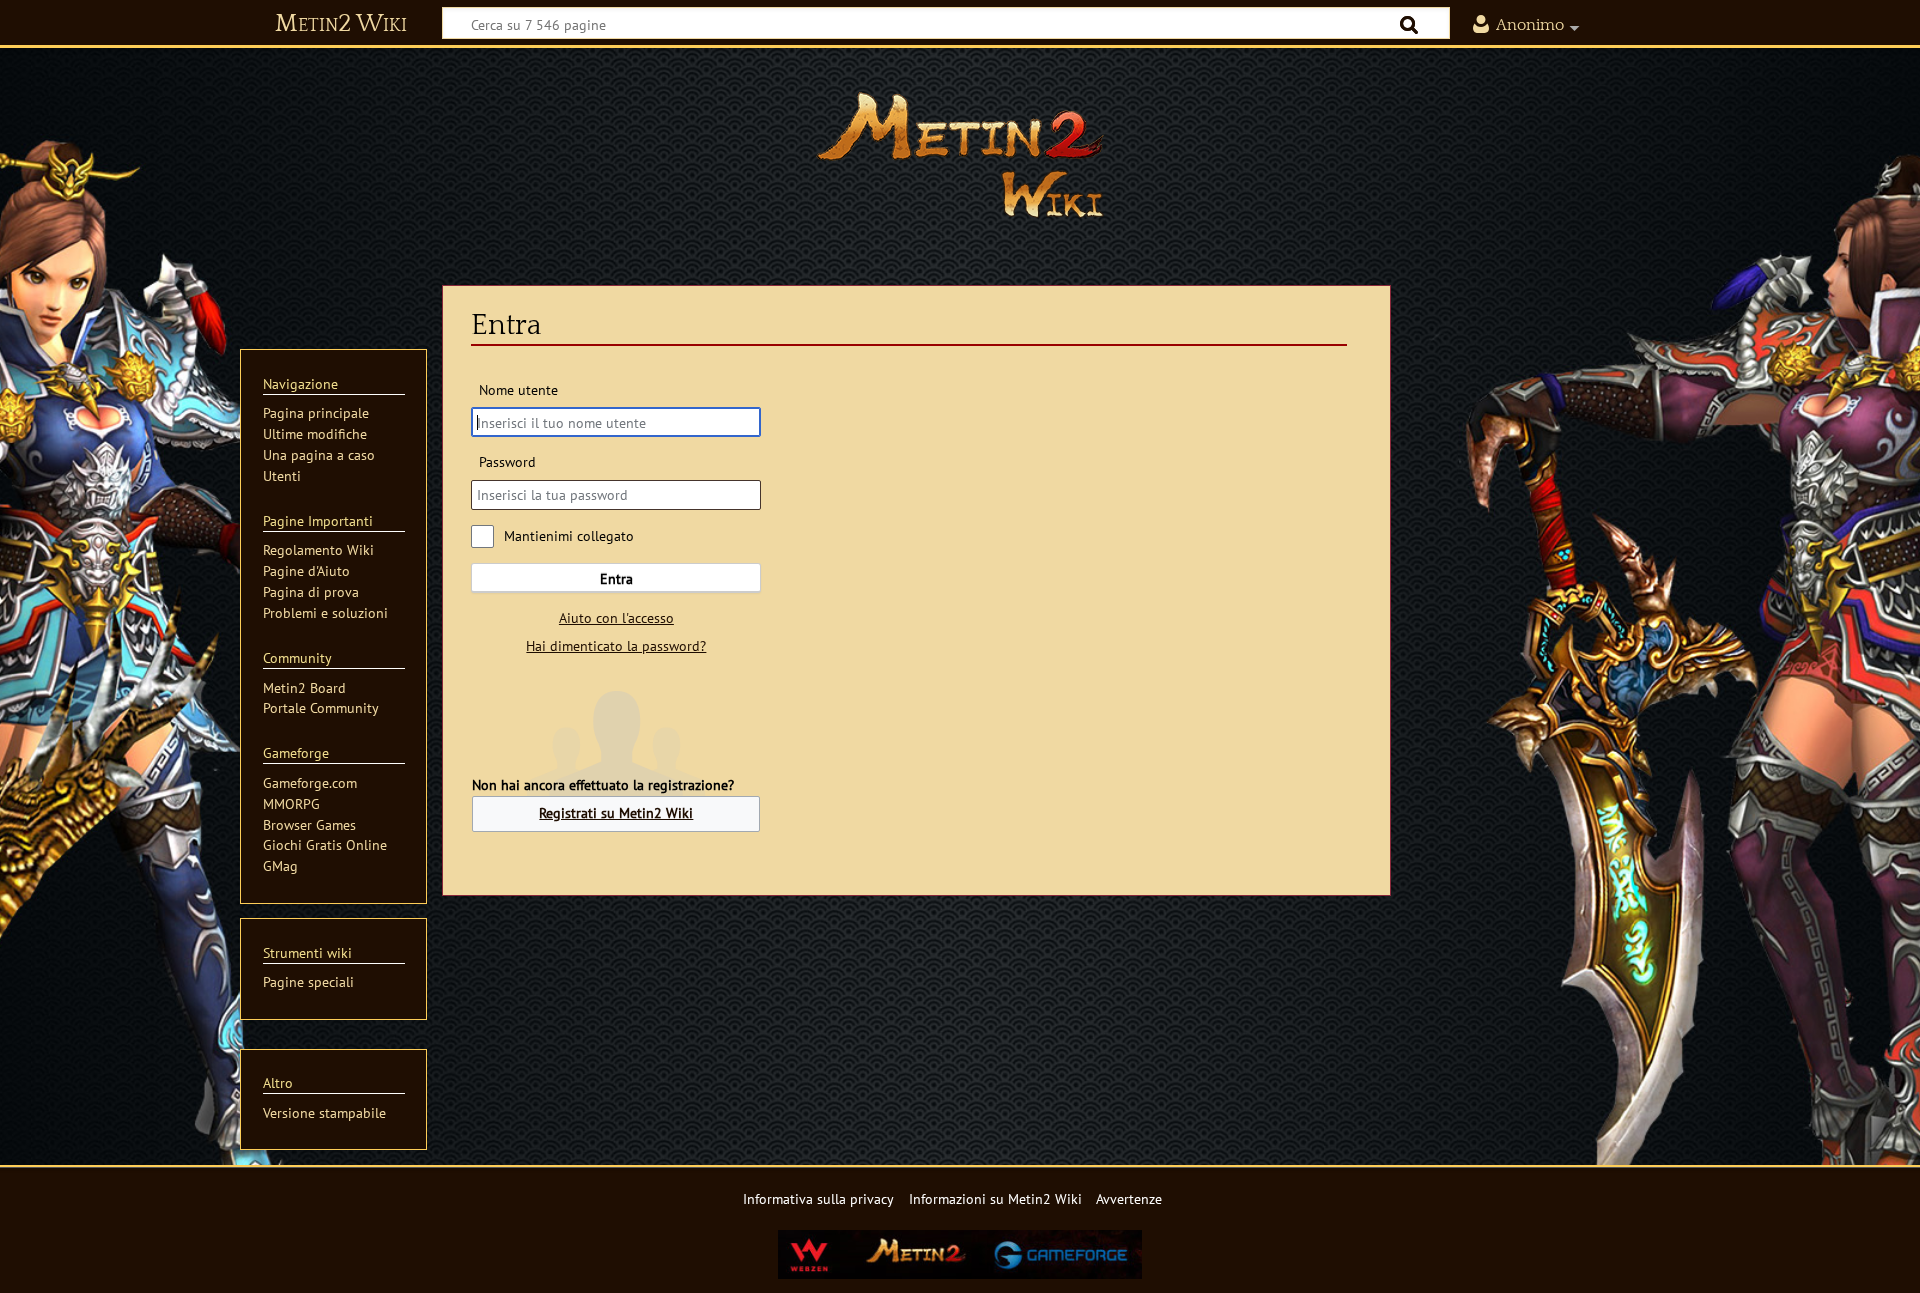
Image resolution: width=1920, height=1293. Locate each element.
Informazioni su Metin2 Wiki (995, 1198)
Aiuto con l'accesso (616, 617)
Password (507, 461)
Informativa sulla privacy (818, 1198)
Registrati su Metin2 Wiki (616, 812)
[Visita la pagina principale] (960, 155)
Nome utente (518, 389)
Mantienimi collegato (569, 535)
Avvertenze (1129, 1198)
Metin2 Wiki (341, 24)
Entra (616, 578)
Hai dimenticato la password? (616, 645)
